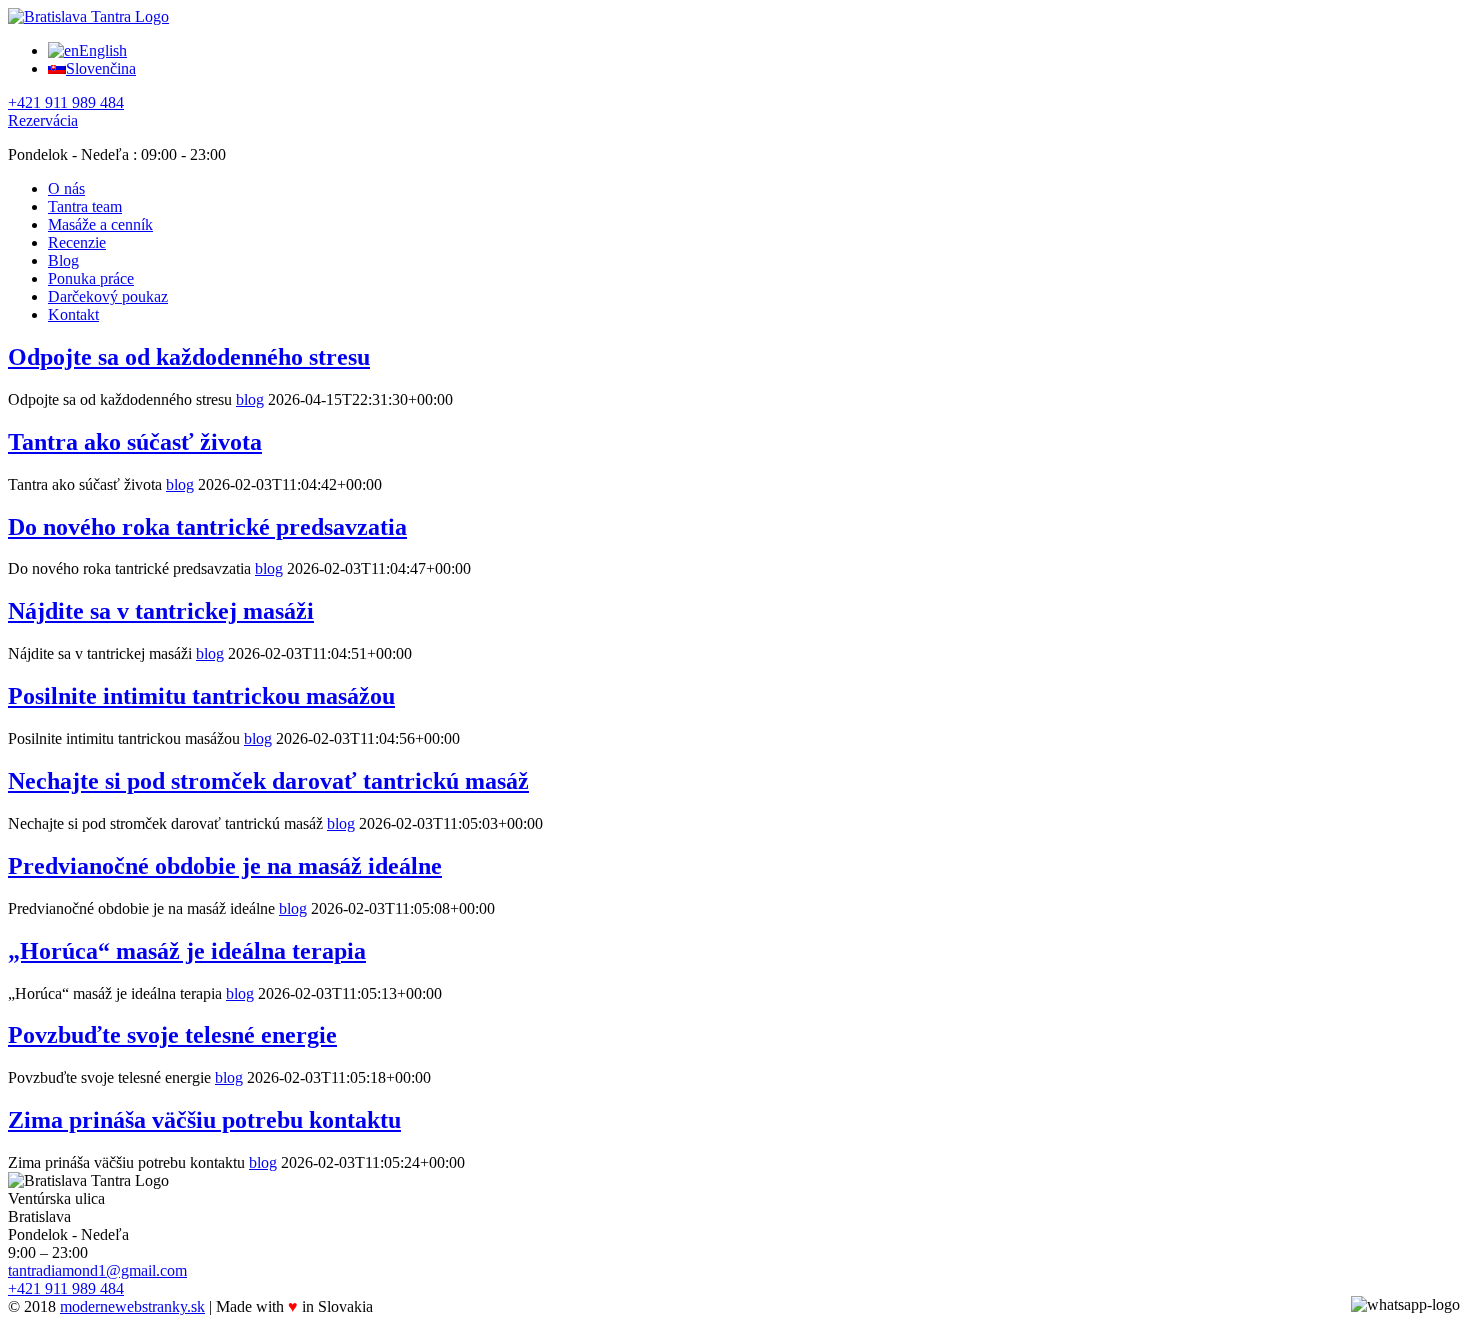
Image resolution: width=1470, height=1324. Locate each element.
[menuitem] (755, 189)
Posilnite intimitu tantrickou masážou (201, 696)
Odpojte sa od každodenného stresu (189, 357)
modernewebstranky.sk (132, 1306)
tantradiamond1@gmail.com (97, 1270)
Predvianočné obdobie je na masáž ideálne (225, 866)
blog (250, 399)
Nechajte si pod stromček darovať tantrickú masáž (268, 781)
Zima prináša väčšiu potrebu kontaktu (204, 1120)
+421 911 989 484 (66, 102)
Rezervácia (43, 120)
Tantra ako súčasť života (135, 442)
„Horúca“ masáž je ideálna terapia (187, 951)
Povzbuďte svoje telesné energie (172, 1035)
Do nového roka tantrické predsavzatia (207, 527)
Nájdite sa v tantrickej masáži (161, 611)
